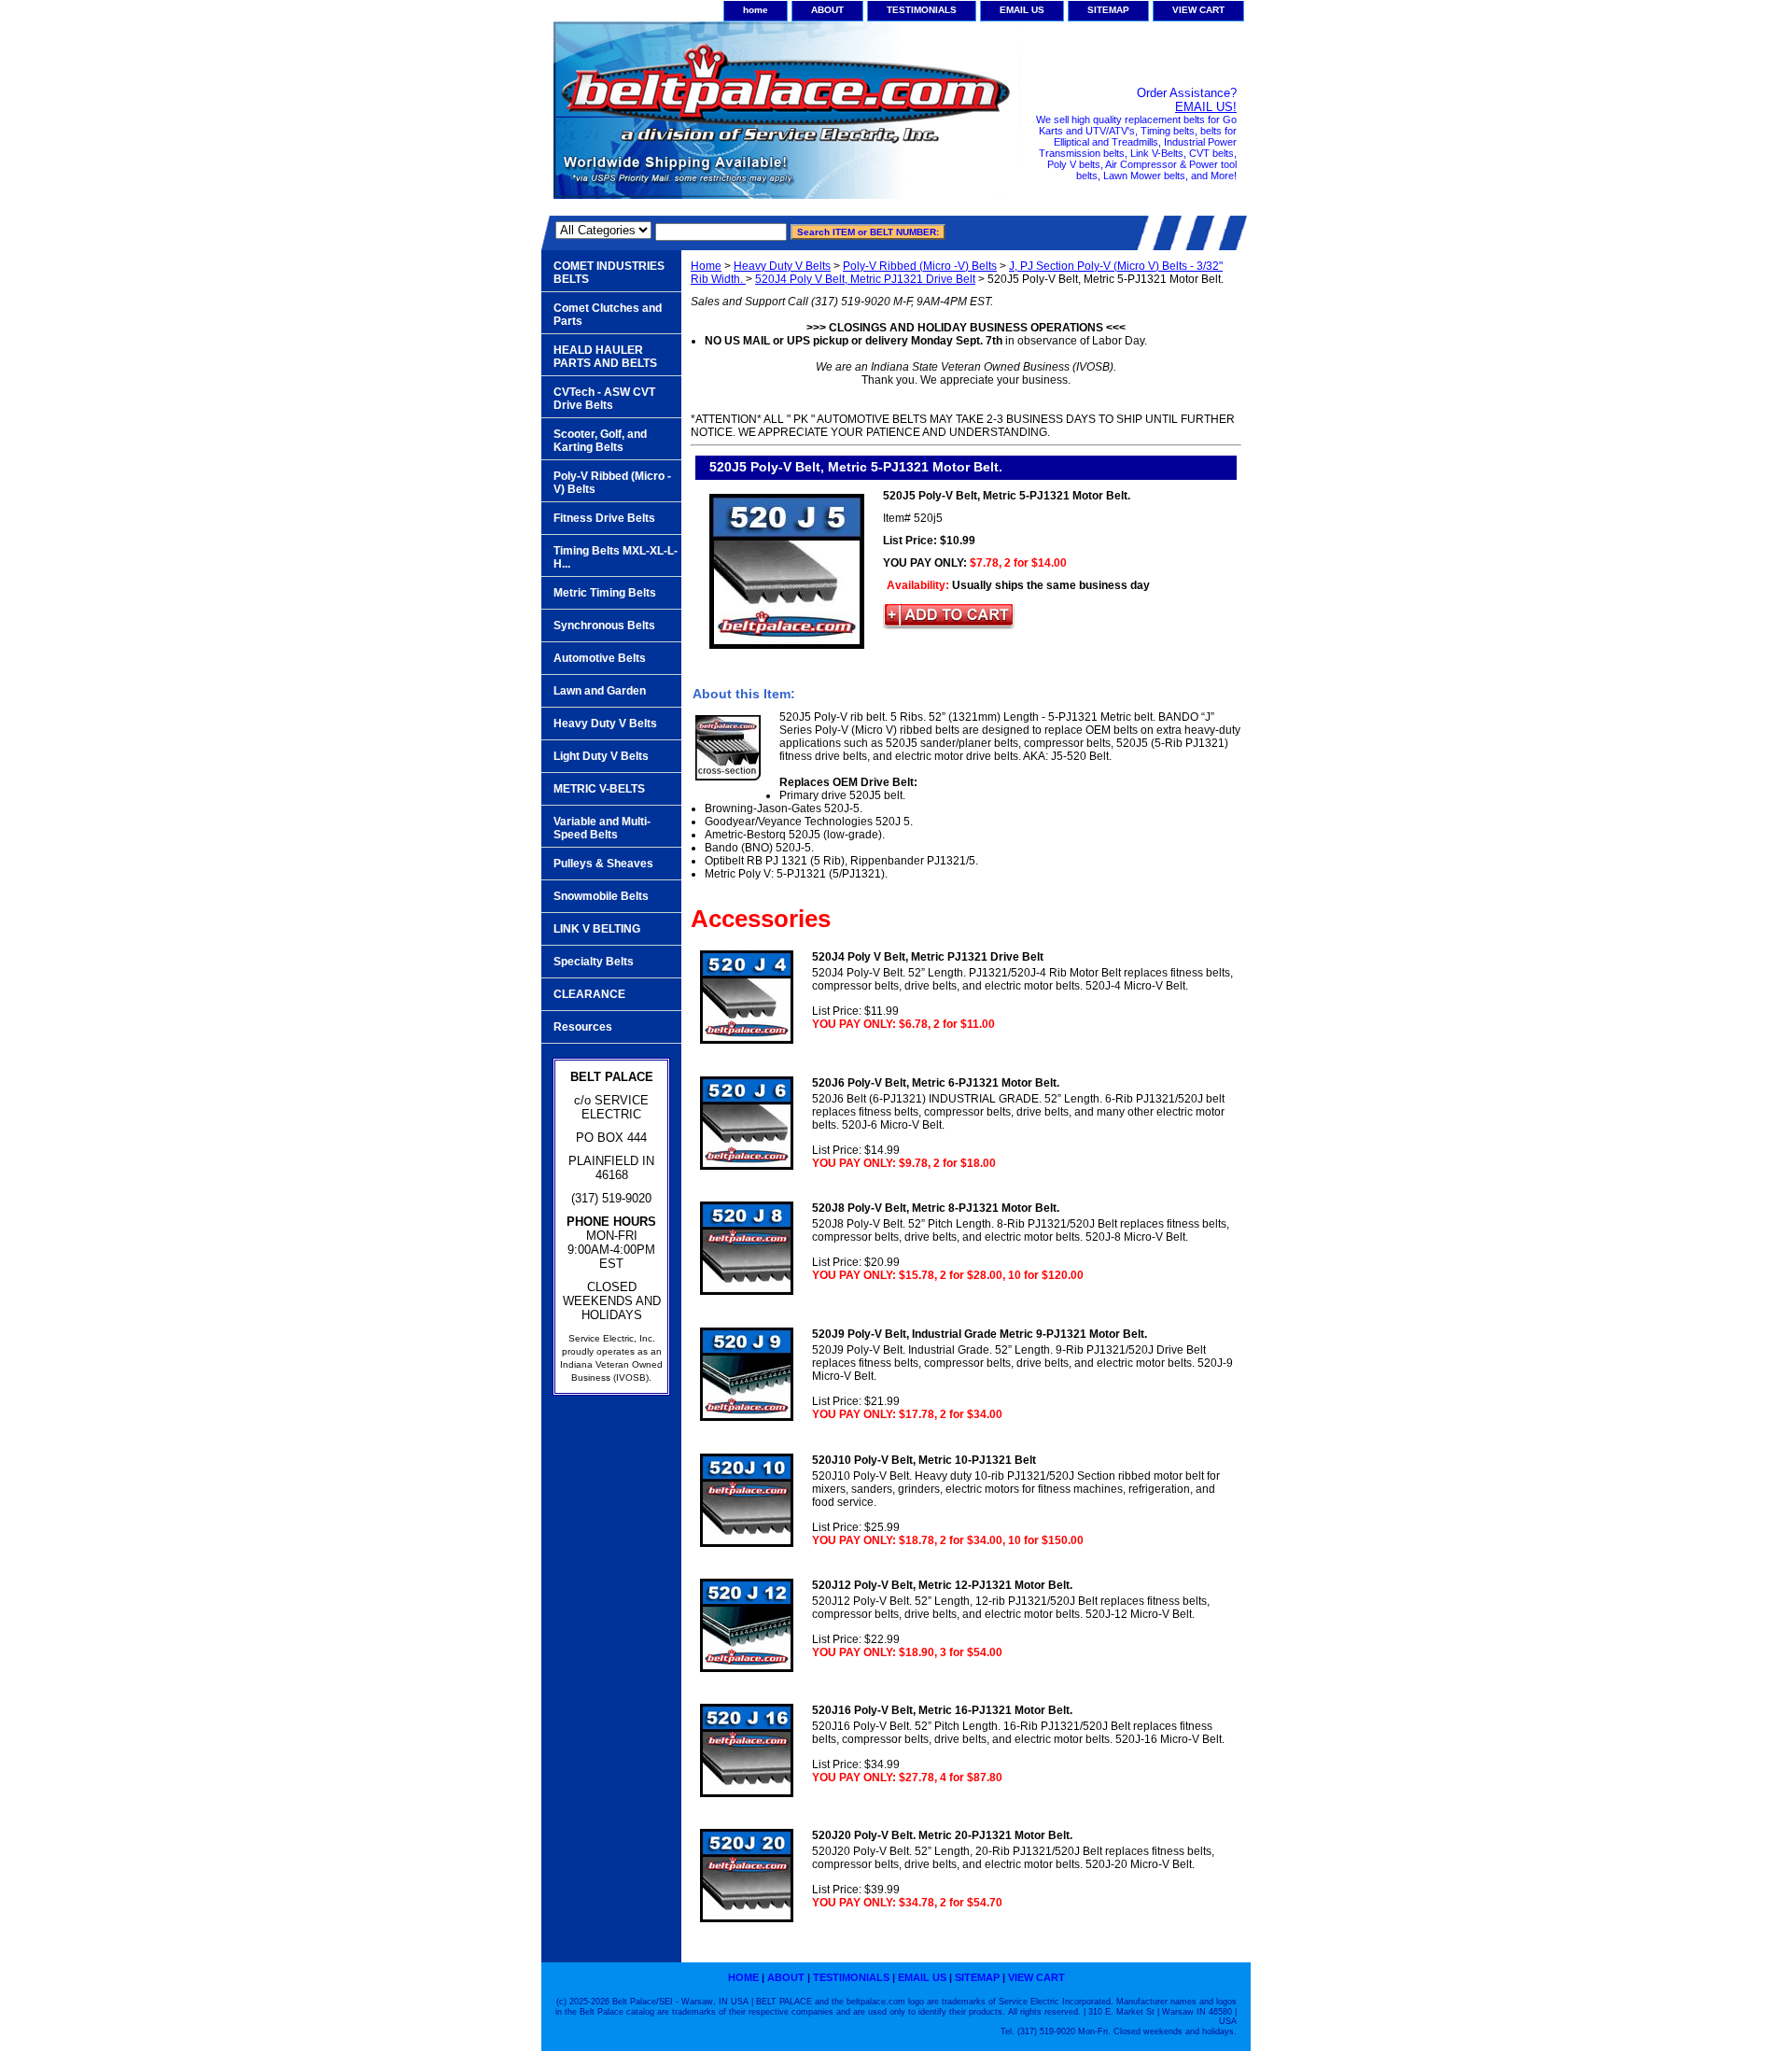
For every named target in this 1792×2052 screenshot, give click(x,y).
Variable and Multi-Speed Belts (602, 828)
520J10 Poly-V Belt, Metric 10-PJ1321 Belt (924, 1460)
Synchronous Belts (604, 625)
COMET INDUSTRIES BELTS (609, 273)
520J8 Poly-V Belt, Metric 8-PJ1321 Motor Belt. (936, 1208)
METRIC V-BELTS (599, 789)
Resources (583, 1027)
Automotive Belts (600, 658)
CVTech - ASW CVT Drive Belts (604, 399)
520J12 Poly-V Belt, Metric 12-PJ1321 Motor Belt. (942, 1585)
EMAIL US (1022, 10)
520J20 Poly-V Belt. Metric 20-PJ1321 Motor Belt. (942, 1835)
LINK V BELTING (597, 929)
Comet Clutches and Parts (608, 315)
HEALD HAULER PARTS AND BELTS (605, 357)
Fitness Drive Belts (604, 518)
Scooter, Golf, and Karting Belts (600, 441)
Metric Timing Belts (605, 593)
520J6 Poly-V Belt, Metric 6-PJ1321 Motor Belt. (936, 1083)
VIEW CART (1198, 10)
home (756, 10)
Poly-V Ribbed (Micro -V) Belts (920, 266)
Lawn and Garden (600, 691)
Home (706, 266)
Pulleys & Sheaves (603, 864)
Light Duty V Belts (601, 756)
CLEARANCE (589, 994)
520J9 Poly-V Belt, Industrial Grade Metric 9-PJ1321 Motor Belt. (980, 1334)
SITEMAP (1108, 10)
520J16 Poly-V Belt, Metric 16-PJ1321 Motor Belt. (942, 1710)
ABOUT (827, 10)
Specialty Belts (594, 962)
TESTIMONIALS (922, 10)
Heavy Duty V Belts (782, 266)
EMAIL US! (1206, 107)
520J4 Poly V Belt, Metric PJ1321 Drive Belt (865, 279)
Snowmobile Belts (601, 896)
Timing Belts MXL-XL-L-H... (616, 557)
